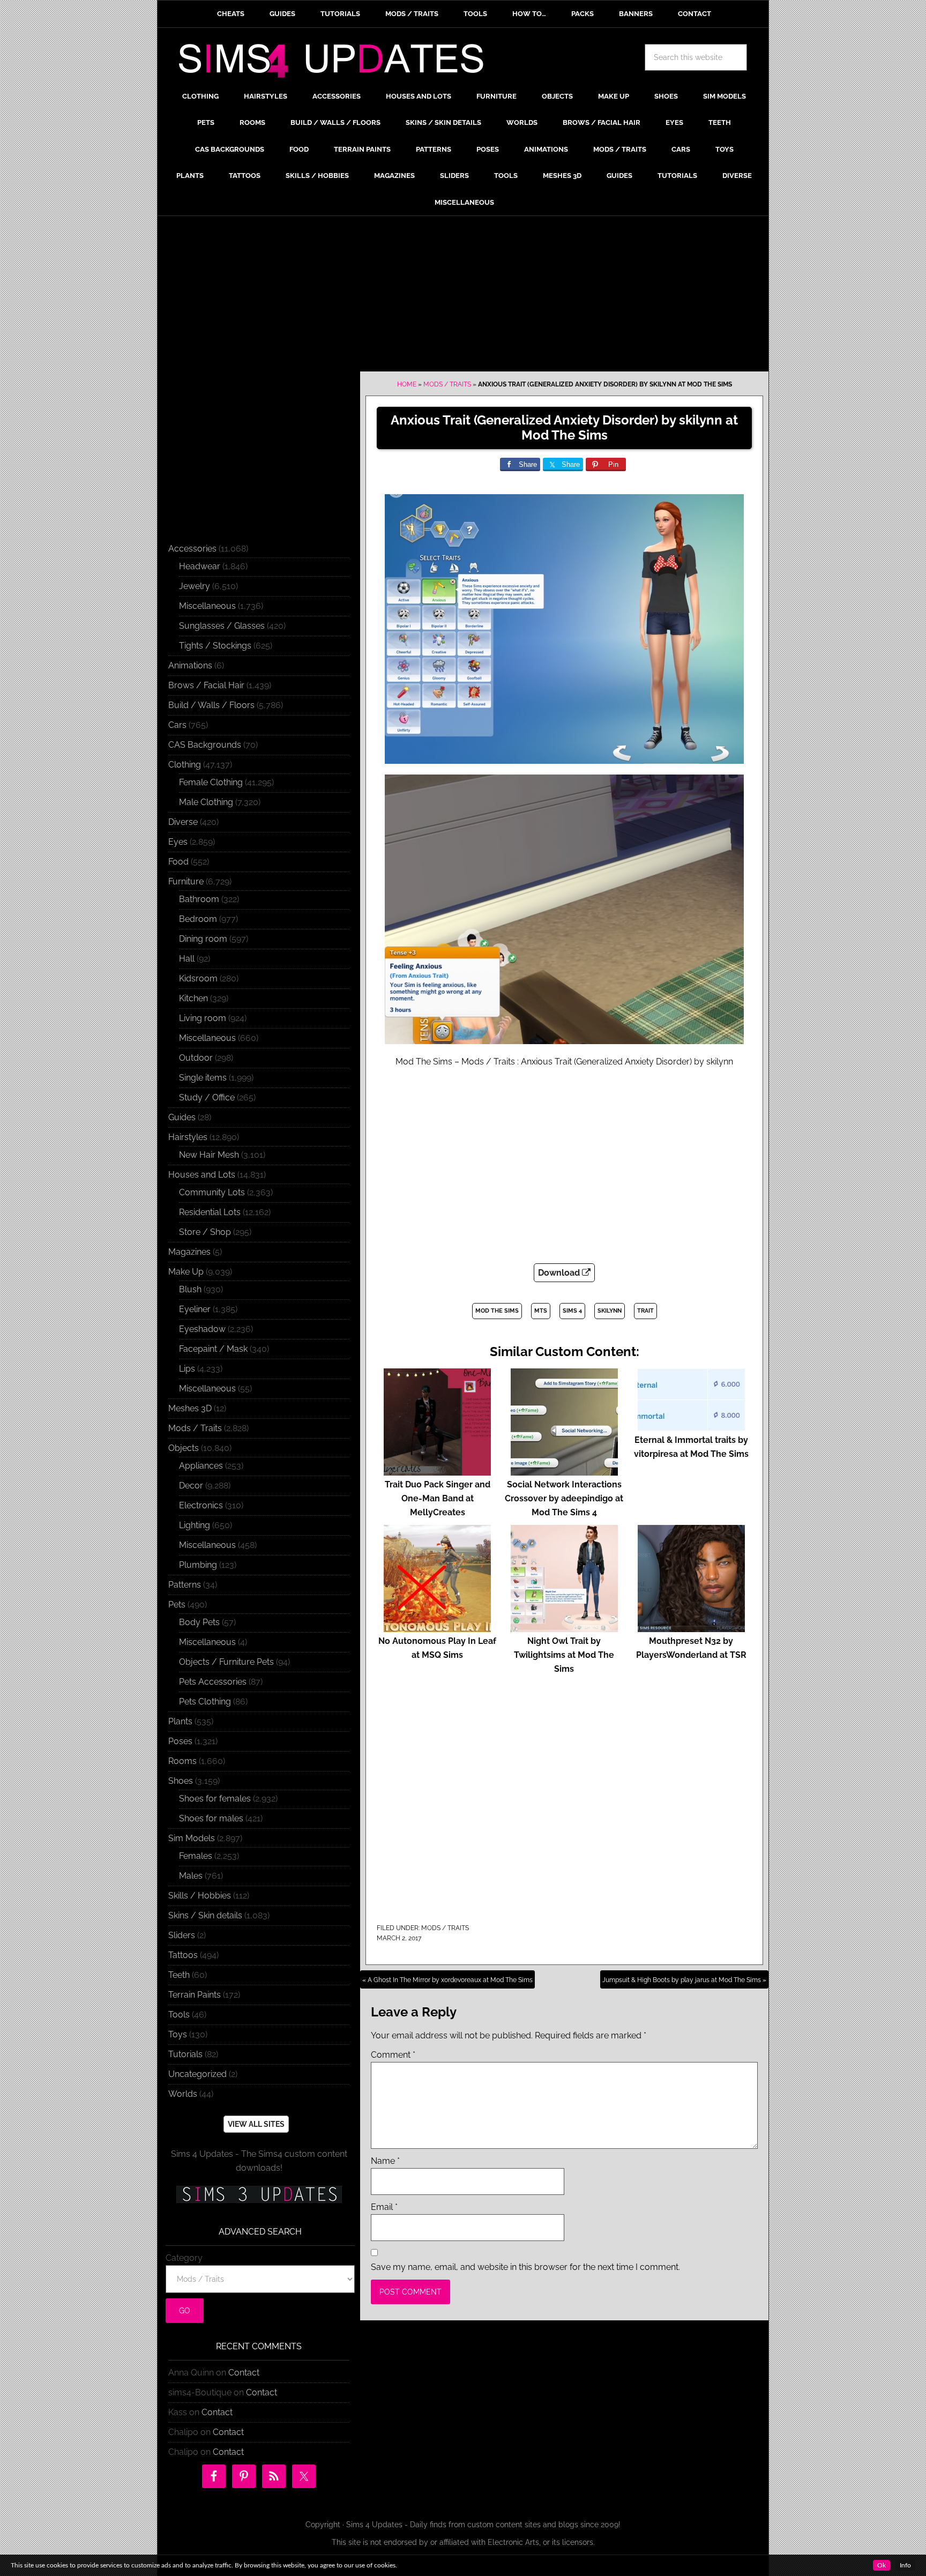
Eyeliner (195, 1309)
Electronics (201, 1505)
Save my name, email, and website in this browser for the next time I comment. (525, 2267)
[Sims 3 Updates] (259, 2194)
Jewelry (195, 586)
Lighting (195, 1525)
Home (407, 384)
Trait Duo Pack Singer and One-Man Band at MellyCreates (438, 1498)
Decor (191, 1486)
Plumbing (198, 1565)
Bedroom (198, 919)
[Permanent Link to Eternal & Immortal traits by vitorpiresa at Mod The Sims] (691, 1426)
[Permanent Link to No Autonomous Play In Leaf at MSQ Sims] (437, 1627)
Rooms (182, 1761)
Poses (180, 1741)
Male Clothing (206, 802)
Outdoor (196, 1058)
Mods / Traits (447, 384)
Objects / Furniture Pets (226, 1662)
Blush (190, 1289)
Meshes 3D (190, 1408)
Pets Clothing (205, 1702)
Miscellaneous (207, 606)
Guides (182, 1117)
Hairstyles (188, 1137)
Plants (180, 1721)
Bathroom (199, 899)
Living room (203, 1018)
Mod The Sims (497, 1311)
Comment (393, 2055)
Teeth (179, 1975)
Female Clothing (211, 782)
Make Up (186, 1272)
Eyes (178, 842)
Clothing (185, 765)
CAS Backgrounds (205, 745)
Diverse (183, 822)
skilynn (610, 1311)
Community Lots (212, 1192)
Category (184, 2258)
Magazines (189, 1252)
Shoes (181, 1781)
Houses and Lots (202, 1175)
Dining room (203, 939)
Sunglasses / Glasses (222, 626)
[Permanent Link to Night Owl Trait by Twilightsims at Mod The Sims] (564, 1627)
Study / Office (207, 1097)
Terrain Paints (195, 1995)
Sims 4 (572, 1311)
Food (178, 862)
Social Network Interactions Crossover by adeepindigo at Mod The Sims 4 (564, 1498)
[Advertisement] (463, 296)
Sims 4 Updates (337, 63)
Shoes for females (215, 1799)
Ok (882, 2565)
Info (905, 2565)
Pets (177, 1605)
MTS (541, 1311)
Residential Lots (210, 1212)
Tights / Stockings (215, 646)
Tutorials (185, 2054)
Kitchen (193, 998)
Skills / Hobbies (200, 1896)
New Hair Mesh (209, 1155)
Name (385, 2161)
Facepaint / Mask (213, 1349)
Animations (190, 665)
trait (645, 1311)
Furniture (186, 881)
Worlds (183, 2094)
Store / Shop (205, 1232)
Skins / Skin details (205, 1915)
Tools (179, 2015)
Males (191, 1876)
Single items (203, 1078)
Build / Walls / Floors (211, 705)
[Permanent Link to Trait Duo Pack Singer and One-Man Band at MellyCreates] (437, 1471)
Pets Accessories (213, 1682)
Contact (244, 2373)
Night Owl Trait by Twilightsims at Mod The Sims (564, 1655)
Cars (177, 725)
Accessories (192, 549)
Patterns (185, 1585)
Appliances (201, 1466)
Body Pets (199, 1622)
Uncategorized (197, 2074)
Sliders (182, 1935)
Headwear (200, 566)
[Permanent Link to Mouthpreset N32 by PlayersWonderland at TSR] (691, 1627)
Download (560, 1273)
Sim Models (192, 1838)
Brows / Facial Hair (206, 685)
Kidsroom (198, 978)
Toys (178, 2034)
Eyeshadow (202, 1329)
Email (384, 2207)
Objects (184, 1448)
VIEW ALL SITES (256, 2124)
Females (196, 1856)
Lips (187, 1369)
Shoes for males (211, 1818)
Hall (187, 959)
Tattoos (183, 1955)
